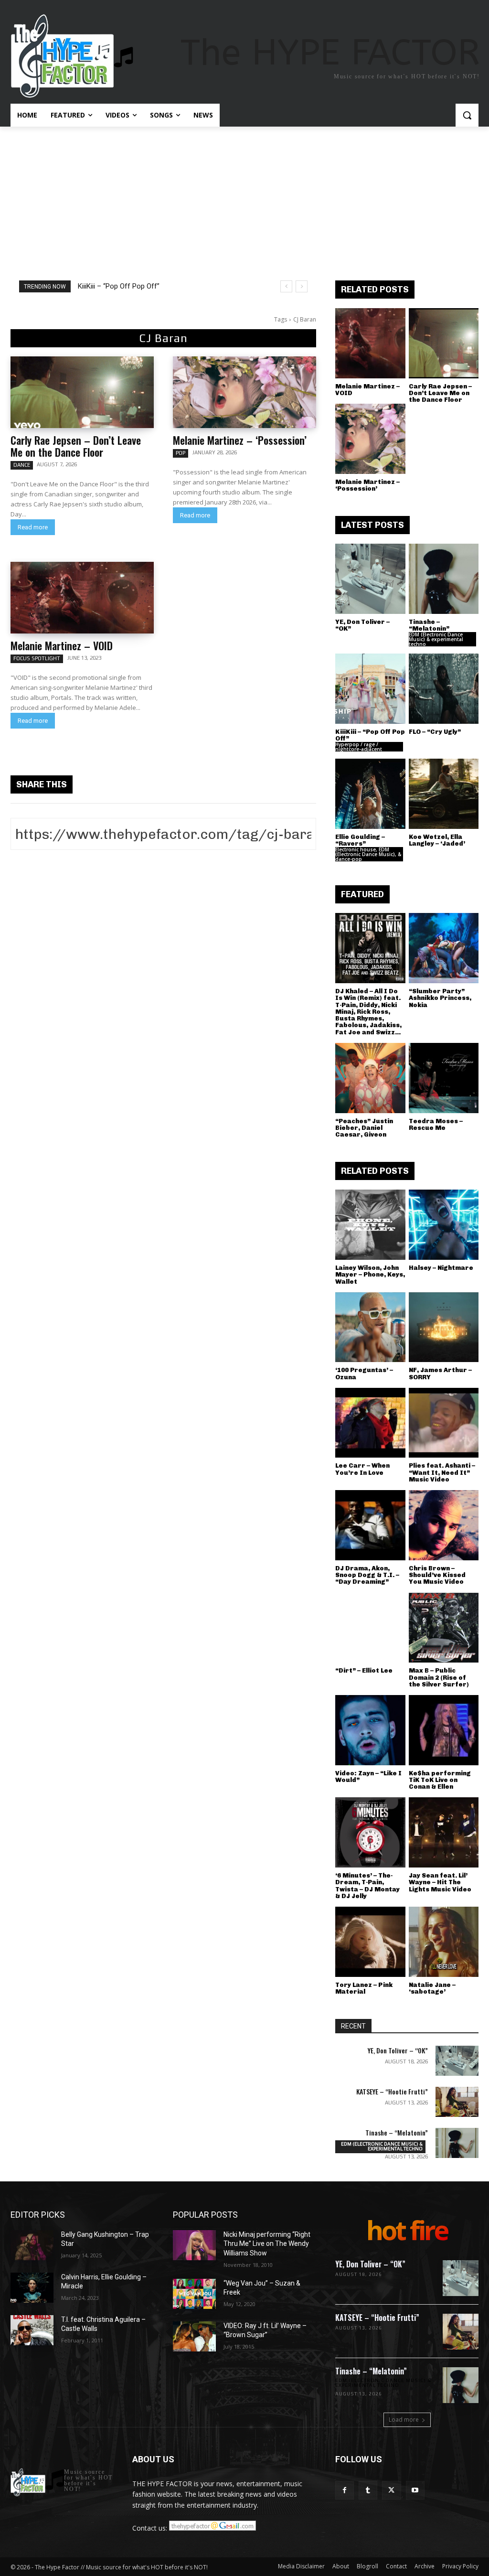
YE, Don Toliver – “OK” (362, 625)
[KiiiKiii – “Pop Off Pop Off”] (370, 689)
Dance (22, 465)
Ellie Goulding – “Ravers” (360, 840)
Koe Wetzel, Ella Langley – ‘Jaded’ (437, 840)
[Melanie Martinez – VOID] (82, 598)
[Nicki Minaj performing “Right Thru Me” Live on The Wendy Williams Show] (194, 2245)
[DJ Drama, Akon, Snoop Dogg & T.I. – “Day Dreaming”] (370, 1525)
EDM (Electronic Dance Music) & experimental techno (436, 639)
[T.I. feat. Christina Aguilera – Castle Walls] (32, 2330)
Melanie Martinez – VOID (62, 645)
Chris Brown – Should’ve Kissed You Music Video (437, 1575)
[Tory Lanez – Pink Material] (370, 1942)
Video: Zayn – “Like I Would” (368, 1776)
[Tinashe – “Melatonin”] (444, 579)
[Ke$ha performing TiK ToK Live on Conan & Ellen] (444, 1730)
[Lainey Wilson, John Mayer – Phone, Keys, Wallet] (370, 1225)
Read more (33, 527)
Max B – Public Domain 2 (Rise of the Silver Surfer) (439, 1677)
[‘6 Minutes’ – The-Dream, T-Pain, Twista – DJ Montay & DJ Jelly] (370, 1832)
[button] (467, 115)
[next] (302, 286)
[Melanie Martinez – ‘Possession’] (244, 392)
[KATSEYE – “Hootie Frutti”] (457, 2102)
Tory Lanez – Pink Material (364, 1988)
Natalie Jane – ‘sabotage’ (432, 1988)
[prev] (286, 286)
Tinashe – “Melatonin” (429, 625)
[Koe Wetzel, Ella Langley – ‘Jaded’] (444, 794)
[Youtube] (415, 2490)
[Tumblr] (368, 2490)
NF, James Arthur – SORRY (440, 1373)
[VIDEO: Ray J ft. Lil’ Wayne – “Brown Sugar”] (194, 2336)
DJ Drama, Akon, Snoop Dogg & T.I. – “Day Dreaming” (367, 1575)
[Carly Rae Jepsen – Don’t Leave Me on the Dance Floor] (82, 392)
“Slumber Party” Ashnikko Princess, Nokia (440, 998)
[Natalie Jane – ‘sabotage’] (444, 1942)
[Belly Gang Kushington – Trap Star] (32, 2245)
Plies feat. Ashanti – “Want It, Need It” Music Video (442, 1472)
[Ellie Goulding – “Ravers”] (370, 794)
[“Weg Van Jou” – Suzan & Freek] (194, 2294)
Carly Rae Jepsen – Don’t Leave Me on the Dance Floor (76, 446)
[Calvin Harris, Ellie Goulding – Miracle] (32, 2288)
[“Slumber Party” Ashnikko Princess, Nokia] (444, 948)
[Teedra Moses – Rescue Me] (444, 1078)
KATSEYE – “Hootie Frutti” (392, 2091)
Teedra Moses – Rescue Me (436, 1124)
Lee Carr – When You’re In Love (362, 1469)
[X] (391, 2490)
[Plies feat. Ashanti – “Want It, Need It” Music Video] (444, 1423)
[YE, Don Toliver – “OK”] (370, 579)
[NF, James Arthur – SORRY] (444, 1327)
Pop (181, 453)
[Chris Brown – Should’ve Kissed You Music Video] (444, 1525)
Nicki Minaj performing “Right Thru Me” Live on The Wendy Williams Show (267, 2244)
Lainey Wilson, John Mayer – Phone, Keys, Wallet (370, 1275)
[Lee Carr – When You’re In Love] (370, 1423)
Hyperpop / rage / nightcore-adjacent (359, 747)
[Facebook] (345, 2490)
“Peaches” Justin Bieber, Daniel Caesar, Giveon (364, 1128)
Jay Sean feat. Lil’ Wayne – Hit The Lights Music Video (440, 1882)
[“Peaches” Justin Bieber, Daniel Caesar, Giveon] (370, 1078)
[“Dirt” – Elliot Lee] (370, 1628)
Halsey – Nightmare (441, 1268)
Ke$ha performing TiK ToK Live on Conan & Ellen (440, 1780)
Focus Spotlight (37, 658)
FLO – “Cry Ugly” (435, 732)
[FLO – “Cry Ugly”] (444, 689)
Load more (404, 2420)
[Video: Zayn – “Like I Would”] (370, 1730)
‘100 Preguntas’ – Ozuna (364, 1373)
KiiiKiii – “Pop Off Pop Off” (119, 286)
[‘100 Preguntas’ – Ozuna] (370, 1327)
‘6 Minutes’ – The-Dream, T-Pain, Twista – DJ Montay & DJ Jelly (367, 1886)
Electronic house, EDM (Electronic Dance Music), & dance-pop (368, 854)
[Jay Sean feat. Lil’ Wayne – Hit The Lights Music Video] (444, 1832)
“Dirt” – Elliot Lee (364, 1670)
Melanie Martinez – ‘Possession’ (240, 440)
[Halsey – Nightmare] (444, 1225)
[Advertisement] (244, 198)
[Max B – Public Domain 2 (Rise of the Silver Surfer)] (444, 1628)
